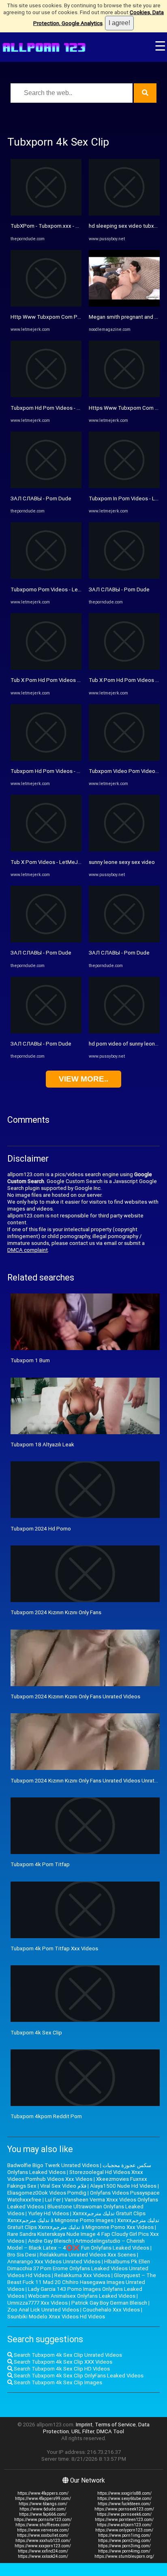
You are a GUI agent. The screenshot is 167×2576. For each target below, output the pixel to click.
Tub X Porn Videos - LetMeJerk (48, 862)
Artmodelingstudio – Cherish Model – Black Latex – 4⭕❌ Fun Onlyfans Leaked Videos (78, 2244)
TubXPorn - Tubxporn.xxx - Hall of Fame (58, 226)
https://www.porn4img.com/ (124, 2551)
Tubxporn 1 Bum (30, 1360)
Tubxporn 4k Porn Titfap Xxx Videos (54, 1948)
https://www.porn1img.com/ (124, 2535)
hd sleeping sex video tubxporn (127, 226)
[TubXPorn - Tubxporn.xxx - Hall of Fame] (46, 214)
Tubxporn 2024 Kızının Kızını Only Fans (56, 1612)
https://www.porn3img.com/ (124, 2546)
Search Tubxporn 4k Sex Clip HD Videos (61, 2369)
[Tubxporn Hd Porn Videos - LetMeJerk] (46, 395)
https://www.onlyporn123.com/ (124, 2530)
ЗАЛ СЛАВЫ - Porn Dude (41, 498)
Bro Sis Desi (22, 2255)
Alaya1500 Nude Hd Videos (123, 2186)
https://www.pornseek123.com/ (124, 2509)
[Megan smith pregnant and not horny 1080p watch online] (124, 305)
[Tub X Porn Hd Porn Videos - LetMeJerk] (46, 668)
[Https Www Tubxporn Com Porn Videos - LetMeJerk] (124, 395)
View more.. (83, 1079)
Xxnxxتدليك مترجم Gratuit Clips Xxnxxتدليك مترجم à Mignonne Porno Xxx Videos (83, 2224)
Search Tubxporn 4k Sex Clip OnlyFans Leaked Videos (78, 2376)
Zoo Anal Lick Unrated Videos (43, 2310)
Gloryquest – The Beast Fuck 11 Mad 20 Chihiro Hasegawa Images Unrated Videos (82, 2282)
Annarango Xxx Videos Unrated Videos (54, 2262)
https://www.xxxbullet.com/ (43, 2535)
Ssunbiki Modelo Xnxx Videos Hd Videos (56, 2317)
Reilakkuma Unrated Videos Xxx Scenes (88, 2255)
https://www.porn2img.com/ (124, 2541)
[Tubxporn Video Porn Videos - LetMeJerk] (124, 759)
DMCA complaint (28, 1250)
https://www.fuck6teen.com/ (124, 2504)
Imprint (84, 2425)
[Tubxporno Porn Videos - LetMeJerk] (46, 577)
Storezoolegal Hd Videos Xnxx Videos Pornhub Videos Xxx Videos (75, 2176)
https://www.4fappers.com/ (43, 2493)
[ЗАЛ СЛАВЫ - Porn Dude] (46, 486)
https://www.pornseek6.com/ (124, 2514)
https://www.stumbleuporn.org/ (124, 2556)
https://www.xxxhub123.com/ (43, 2541)
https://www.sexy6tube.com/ (124, 2499)
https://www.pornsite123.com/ (43, 2520)
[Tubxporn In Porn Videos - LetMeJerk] (124, 486)
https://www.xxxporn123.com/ (43, 2546)
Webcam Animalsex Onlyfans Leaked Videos (82, 2296)
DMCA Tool (110, 2431)
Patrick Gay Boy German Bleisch (109, 2303)
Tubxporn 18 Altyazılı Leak (42, 1445)
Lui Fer (53, 2200)
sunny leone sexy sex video (122, 862)
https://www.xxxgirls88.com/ (124, 2493)
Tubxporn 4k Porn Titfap (40, 1864)
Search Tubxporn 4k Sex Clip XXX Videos (62, 2362)
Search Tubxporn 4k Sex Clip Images (57, 2382)
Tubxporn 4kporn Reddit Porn (46, 2116)
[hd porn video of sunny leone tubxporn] (124, 1032)
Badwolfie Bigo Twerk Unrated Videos (53, 2165)
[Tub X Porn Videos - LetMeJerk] (46, 850)
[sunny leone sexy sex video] (124, 850)
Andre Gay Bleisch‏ (50, 2241)
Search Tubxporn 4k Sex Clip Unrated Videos (67, 2355)
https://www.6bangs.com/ (43, 2504)
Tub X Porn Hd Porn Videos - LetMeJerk (58, 680)
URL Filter (83, 2431)
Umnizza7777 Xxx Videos (37, 2303)
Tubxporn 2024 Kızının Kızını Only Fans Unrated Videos (75, 1697)
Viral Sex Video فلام (63, 2186)
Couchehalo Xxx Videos (111, 2310)
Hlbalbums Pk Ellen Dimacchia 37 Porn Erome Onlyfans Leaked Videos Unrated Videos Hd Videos (79, 2268)
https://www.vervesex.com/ (43, 2530)
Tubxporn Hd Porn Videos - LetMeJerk (57, 408)
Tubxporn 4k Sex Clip (36, 2033)
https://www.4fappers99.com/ (43, 2499)
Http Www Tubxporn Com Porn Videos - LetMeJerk (72, 317)
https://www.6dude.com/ (43, 2509)
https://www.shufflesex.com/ (43, 2525)
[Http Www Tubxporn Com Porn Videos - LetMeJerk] (46, 305)
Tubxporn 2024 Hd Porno (41, 1529)
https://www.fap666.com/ (43, 2514)
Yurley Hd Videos (48, 2213)
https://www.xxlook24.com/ (43, 2556)
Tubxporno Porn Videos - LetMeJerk (54, 589)
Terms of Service (115, 2425)
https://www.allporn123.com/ (124, 2525)
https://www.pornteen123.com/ (124, 2520)
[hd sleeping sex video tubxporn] (124, 214)
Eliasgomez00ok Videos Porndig (47, 2193)
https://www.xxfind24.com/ (43, 2551)
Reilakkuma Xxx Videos (82, 2275)
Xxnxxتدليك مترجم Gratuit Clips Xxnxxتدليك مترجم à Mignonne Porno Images (76, 2217)
